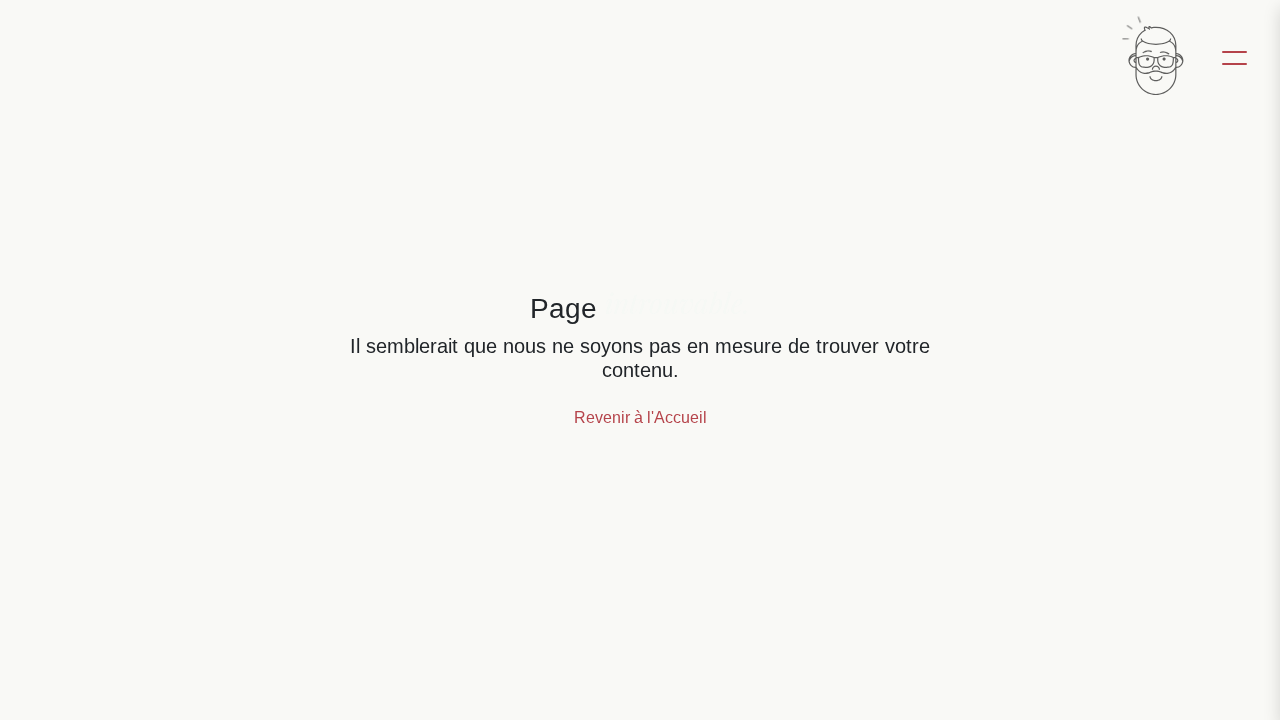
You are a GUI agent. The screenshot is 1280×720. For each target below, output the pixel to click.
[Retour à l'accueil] (1153, 56)
